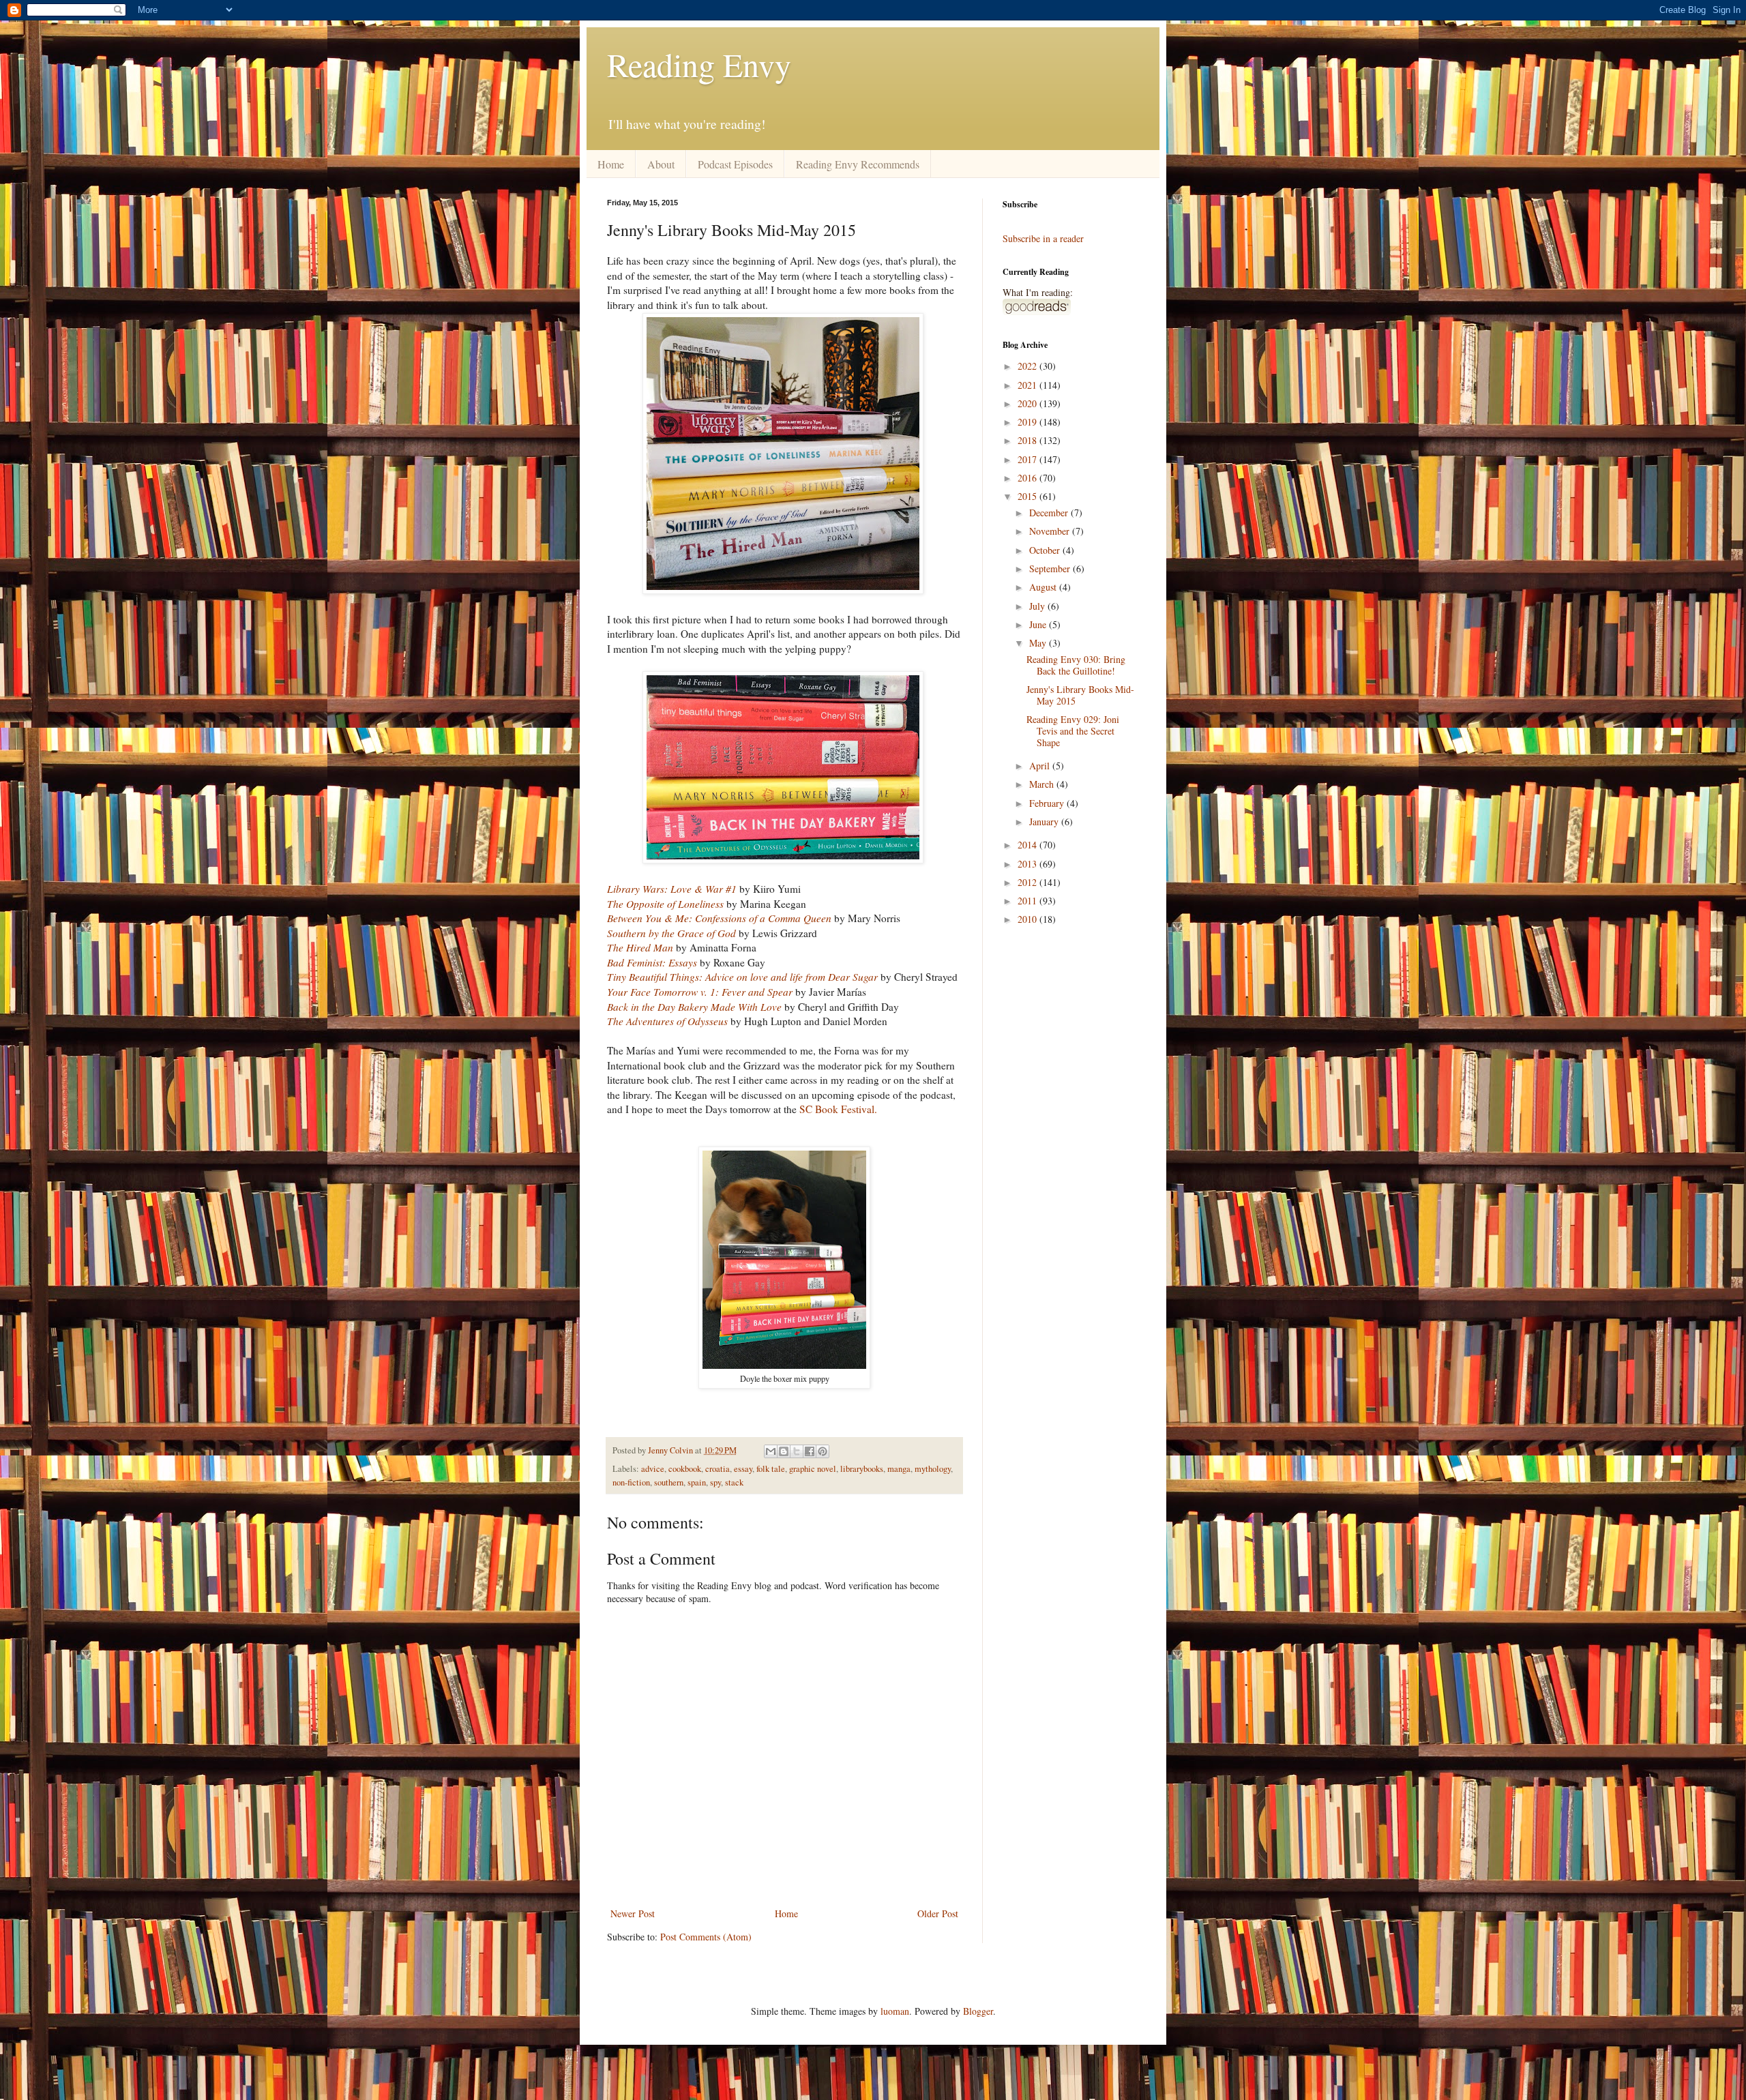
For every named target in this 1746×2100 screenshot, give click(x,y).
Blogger (978, 2011)
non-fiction (631, 1482)
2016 (1029, 478)
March (1043, 784)
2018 (1029, 440)
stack (734, 1482)
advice (653, 1469)
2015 (1029, 496)
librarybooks (862, 1469)
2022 (1029, 366)
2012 (1029, 882)
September (1051, 568)
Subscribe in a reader (1043, 238)
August (1044, 587)
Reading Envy (699, 64)
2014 (1029, 845)
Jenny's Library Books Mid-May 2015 (1080, 695)
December (1050, 513)
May (1039, 643)
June (1039, 624)
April (1041, 766)
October (1046, 550)
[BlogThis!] (784, 1451)
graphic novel (813, 1469)
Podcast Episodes (735, 164)
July (1038, 606)
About (661, 164)
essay (743, 1469)
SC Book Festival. (838, 1109)
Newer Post (633, 1913)
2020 (1029, 403)
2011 (1029, 901)
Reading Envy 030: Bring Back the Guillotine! (1076, 665)
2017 (1029, 459)
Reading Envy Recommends (858, 164)
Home (611, 164)
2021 (1029, 385)
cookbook (685, 1469)
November (1051, 531)
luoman (895, 2011)
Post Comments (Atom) (706, 1937)
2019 (1029, 422)
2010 (1029, 919)
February (1048, 803)
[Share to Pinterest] (823, 1451)
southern (669, 1482)
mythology (933, 1469)
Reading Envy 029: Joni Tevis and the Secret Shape (1073, 731)
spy (715, 1482)
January (1045, 822)
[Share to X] (797, 1451)
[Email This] (771, 1451)
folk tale (771, 1469)
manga (899, 1469)
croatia (717, 1469)
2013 (1029, 864)
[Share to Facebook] (810, 1451)
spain (697, 1482)
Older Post (938, 1913)
